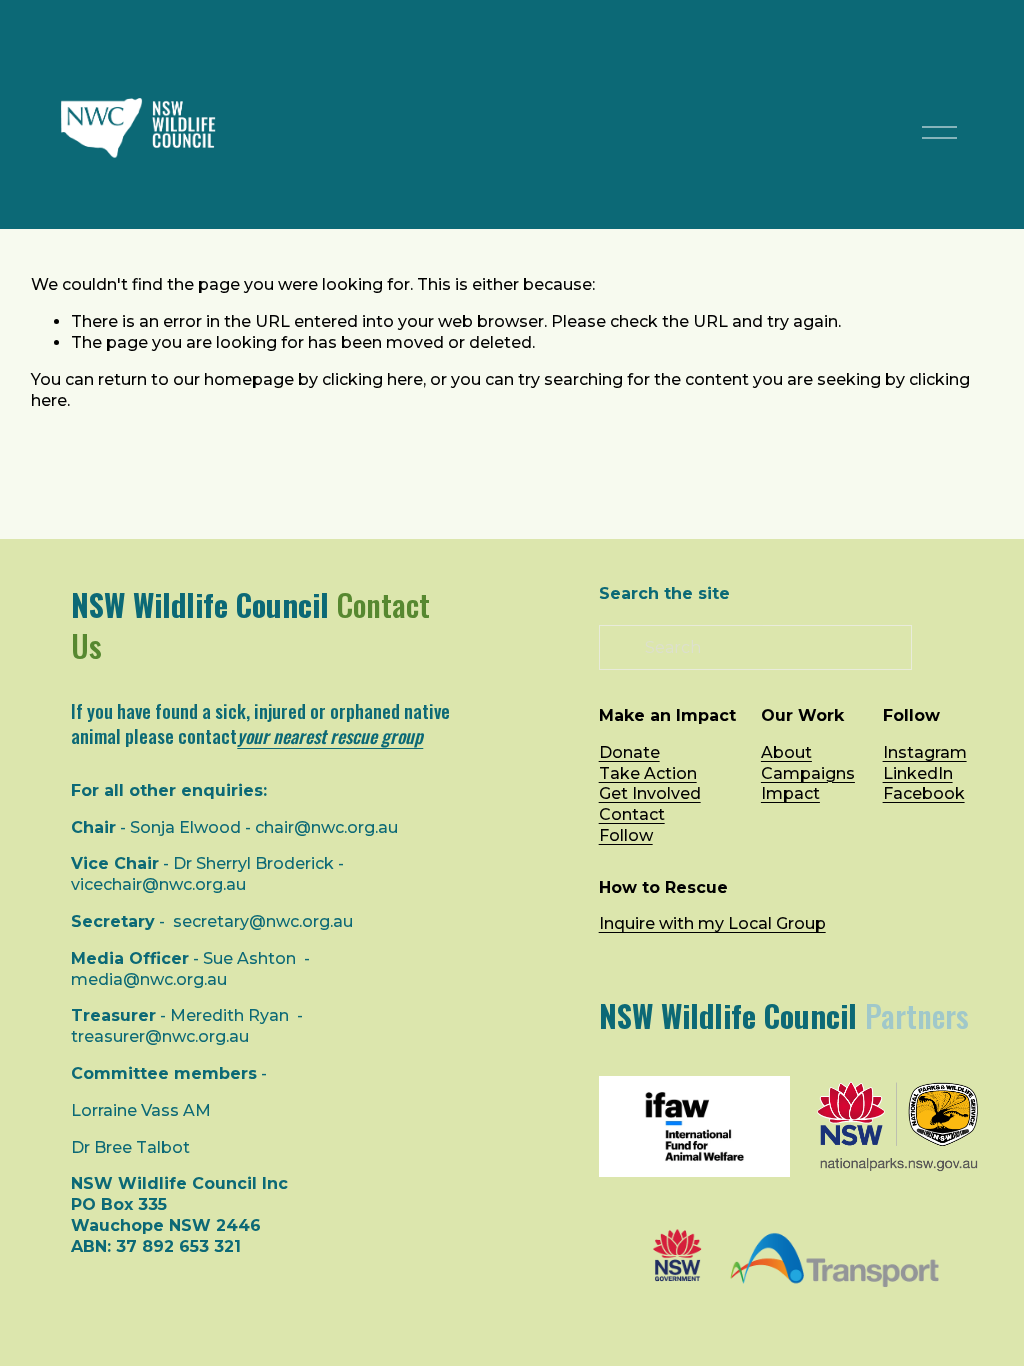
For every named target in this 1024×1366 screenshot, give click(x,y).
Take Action (648, 773)
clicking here (372, 379)
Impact (790, 793)
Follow (626, 835)
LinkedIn (918, 773)
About (786, 752)
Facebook (924, 793)
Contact (632, 814)
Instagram (925, 752)
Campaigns (808, 773)
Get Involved (650, 793)
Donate (629, 752)
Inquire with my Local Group (712, 923)
